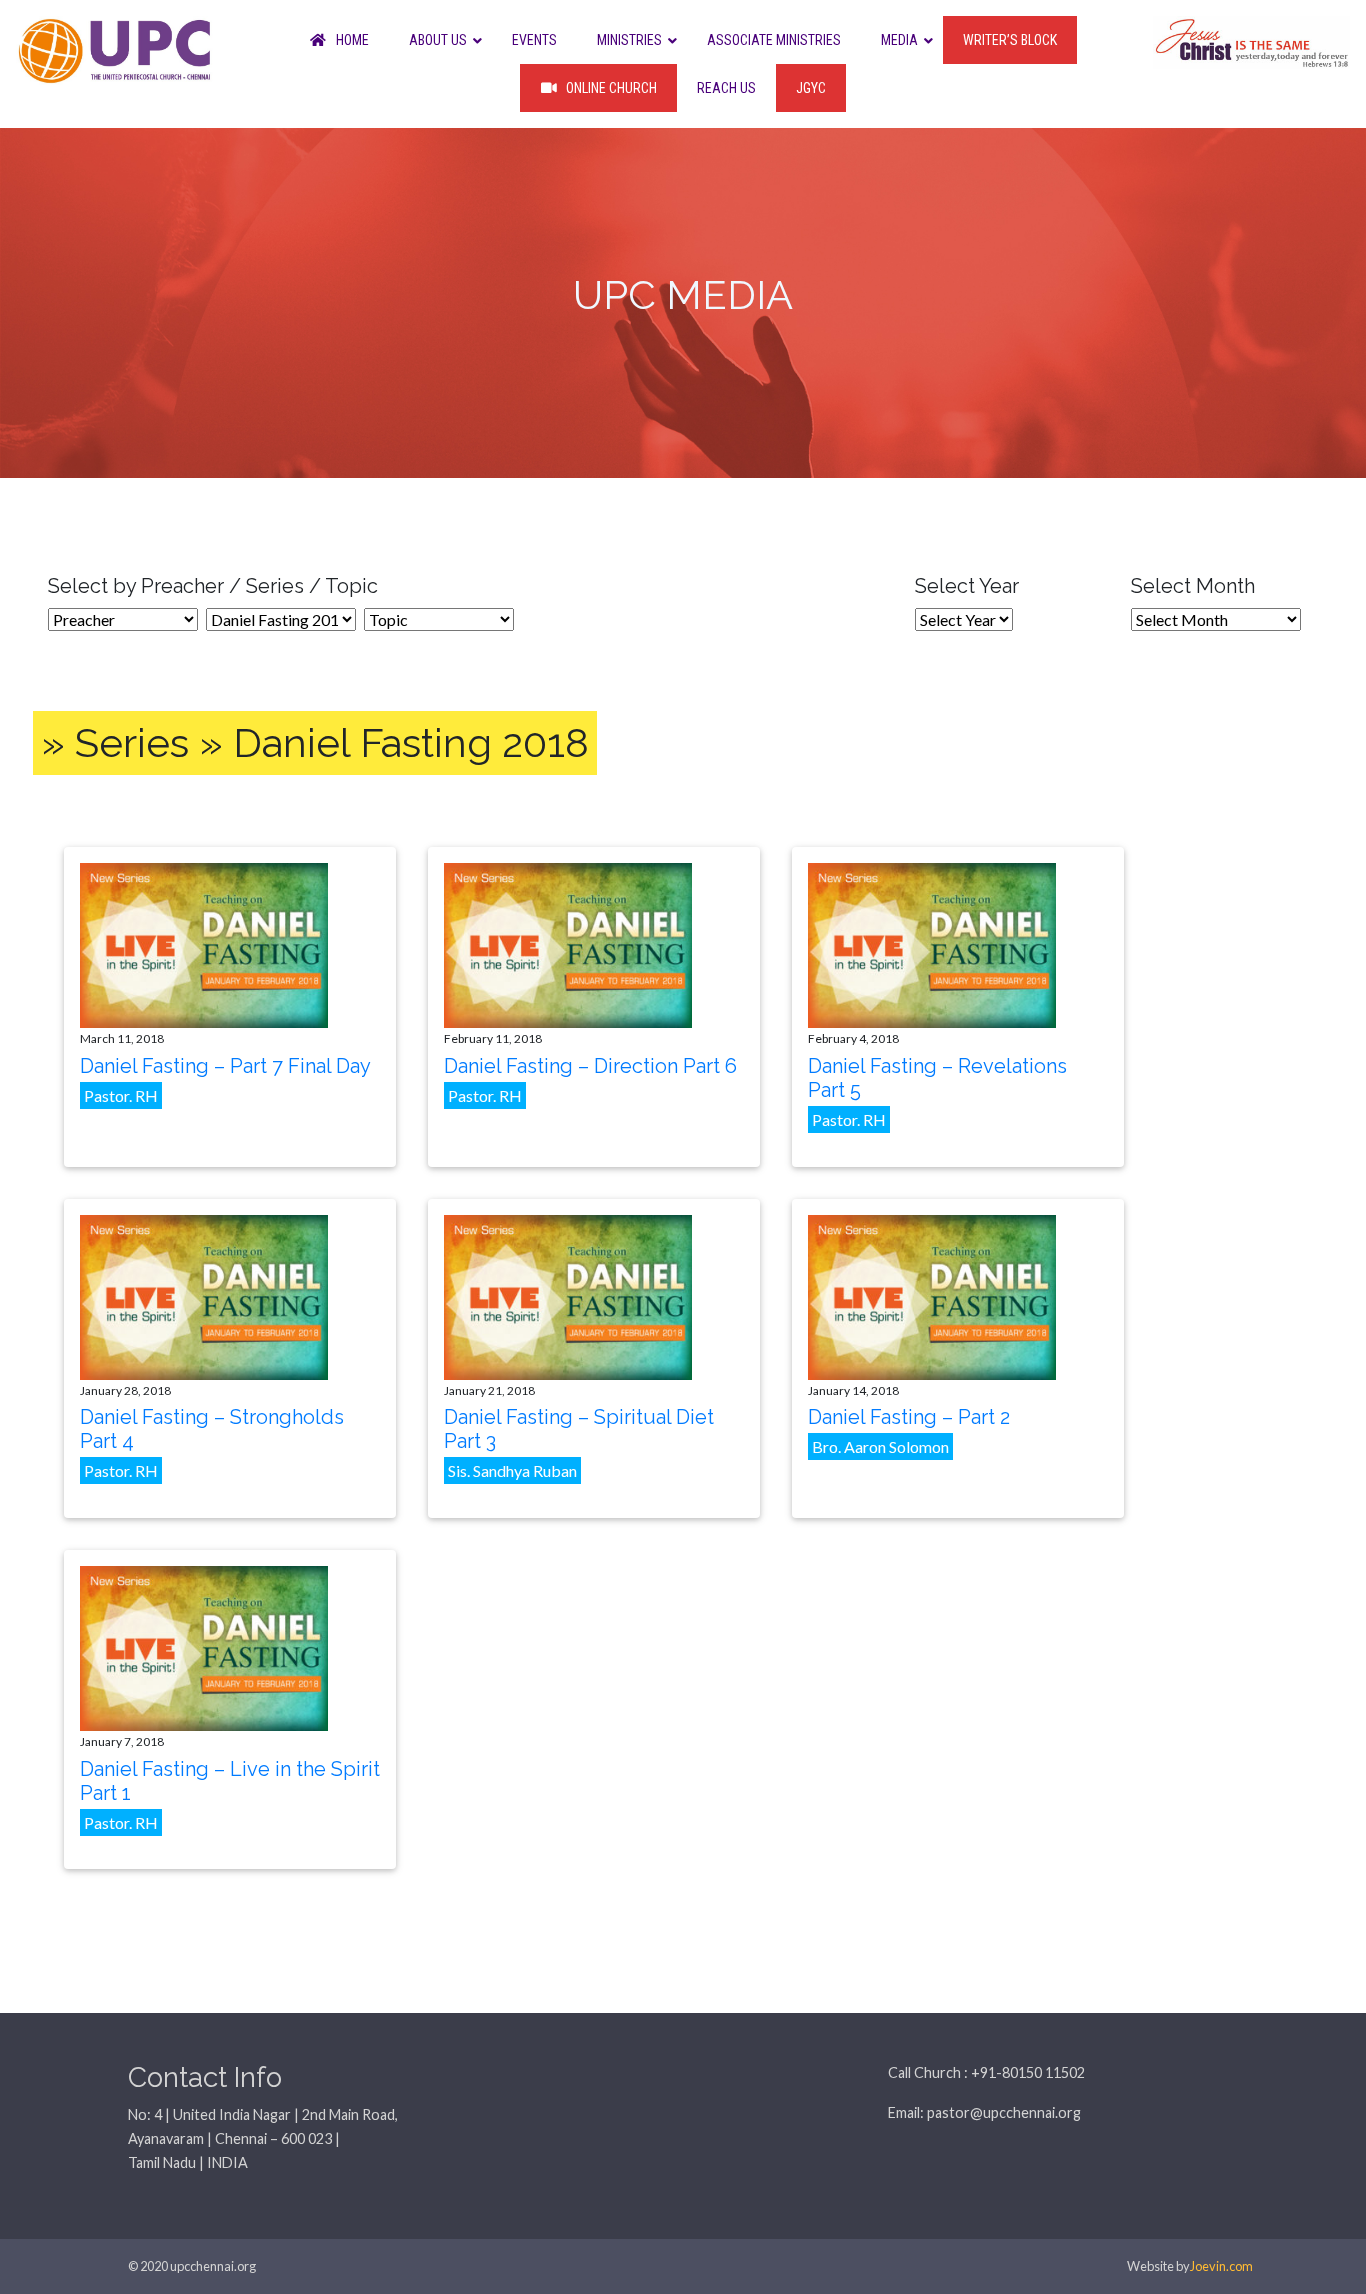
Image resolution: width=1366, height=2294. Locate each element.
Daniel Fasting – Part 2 (909, 1417)
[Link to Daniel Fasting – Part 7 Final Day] (204, 943)
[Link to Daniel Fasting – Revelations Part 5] (932, 943)
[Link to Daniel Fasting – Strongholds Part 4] (204, 1294)
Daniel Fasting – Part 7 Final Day (225, 1066)
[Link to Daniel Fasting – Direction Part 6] (568, 943)
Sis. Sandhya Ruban (512, 1470)
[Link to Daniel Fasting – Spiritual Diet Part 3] (568, 1294)
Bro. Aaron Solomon (880, 1446)
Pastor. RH (121, 1095)
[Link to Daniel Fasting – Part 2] (932, 1294)
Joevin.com (1221, 2266)
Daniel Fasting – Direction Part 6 (590, 1066)
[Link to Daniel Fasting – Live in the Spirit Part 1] (204, 1646)
